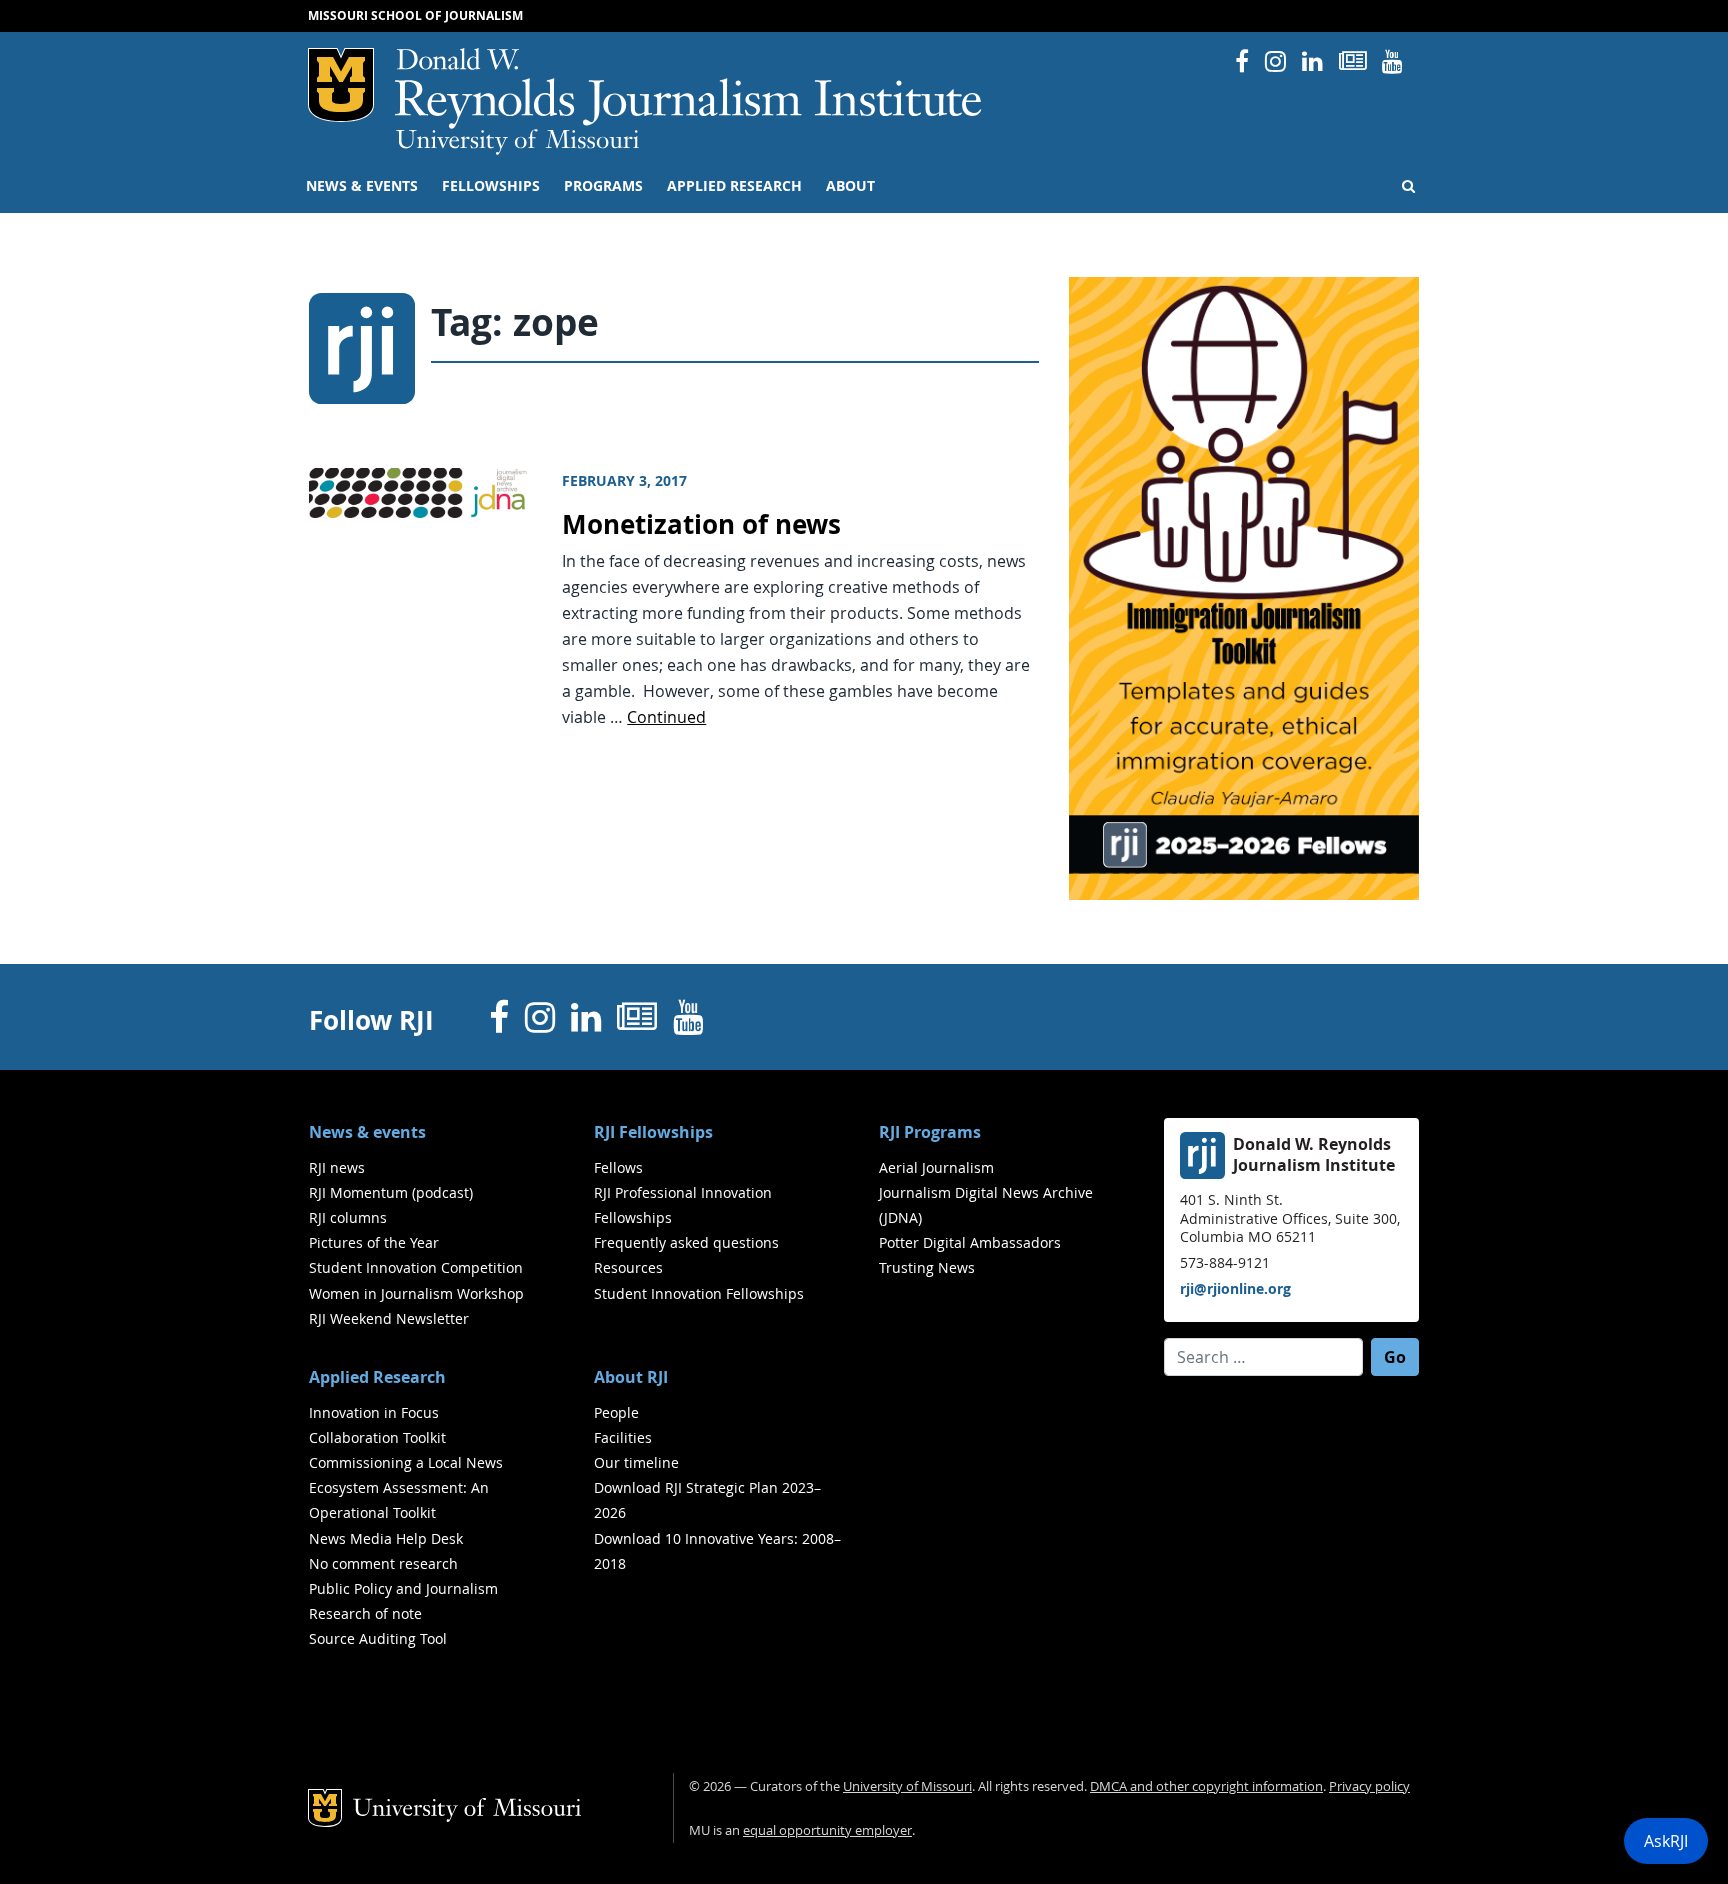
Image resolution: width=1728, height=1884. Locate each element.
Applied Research (734, 186)
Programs (603, 186)
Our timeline (636, 1462)
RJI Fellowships (653, 1132)
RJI (689, 88)
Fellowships (491, 186)
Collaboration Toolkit (377, 1437)
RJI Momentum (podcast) (391, 1192)
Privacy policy (1369, 1786)
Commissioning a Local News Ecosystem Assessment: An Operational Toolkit (406, 1487)
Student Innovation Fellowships (699, 1293)
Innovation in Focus (374, 1412)
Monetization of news (701, 524)
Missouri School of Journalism (415, 15)
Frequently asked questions (686, 1242)
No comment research (383, 1563)
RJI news (337, 1167)
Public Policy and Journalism (403, 1588)
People (616, 1412)
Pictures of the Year (374, 1242)
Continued (666, 717)
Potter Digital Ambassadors (970, 1242)
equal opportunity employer (827, 1830)
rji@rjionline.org (1235, 1288)
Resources (628, 1267)
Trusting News (927, 1267)
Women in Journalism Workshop (416, 1293)
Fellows (618, 1167)
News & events (362, 186)
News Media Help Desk (386, 1538)
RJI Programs (930, 1132)
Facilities (623, 1437)
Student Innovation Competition (416, 1267)
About (850, 186)
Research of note (365, 1613)
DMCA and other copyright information (1206, 1786)
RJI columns (348, 1217)
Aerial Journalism (936, 1167)
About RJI (631, 1377)
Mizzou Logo (341, 85)
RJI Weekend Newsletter (389, 1318)
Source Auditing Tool (378, 1638)
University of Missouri (517, 142)
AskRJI (1666, 1841)
